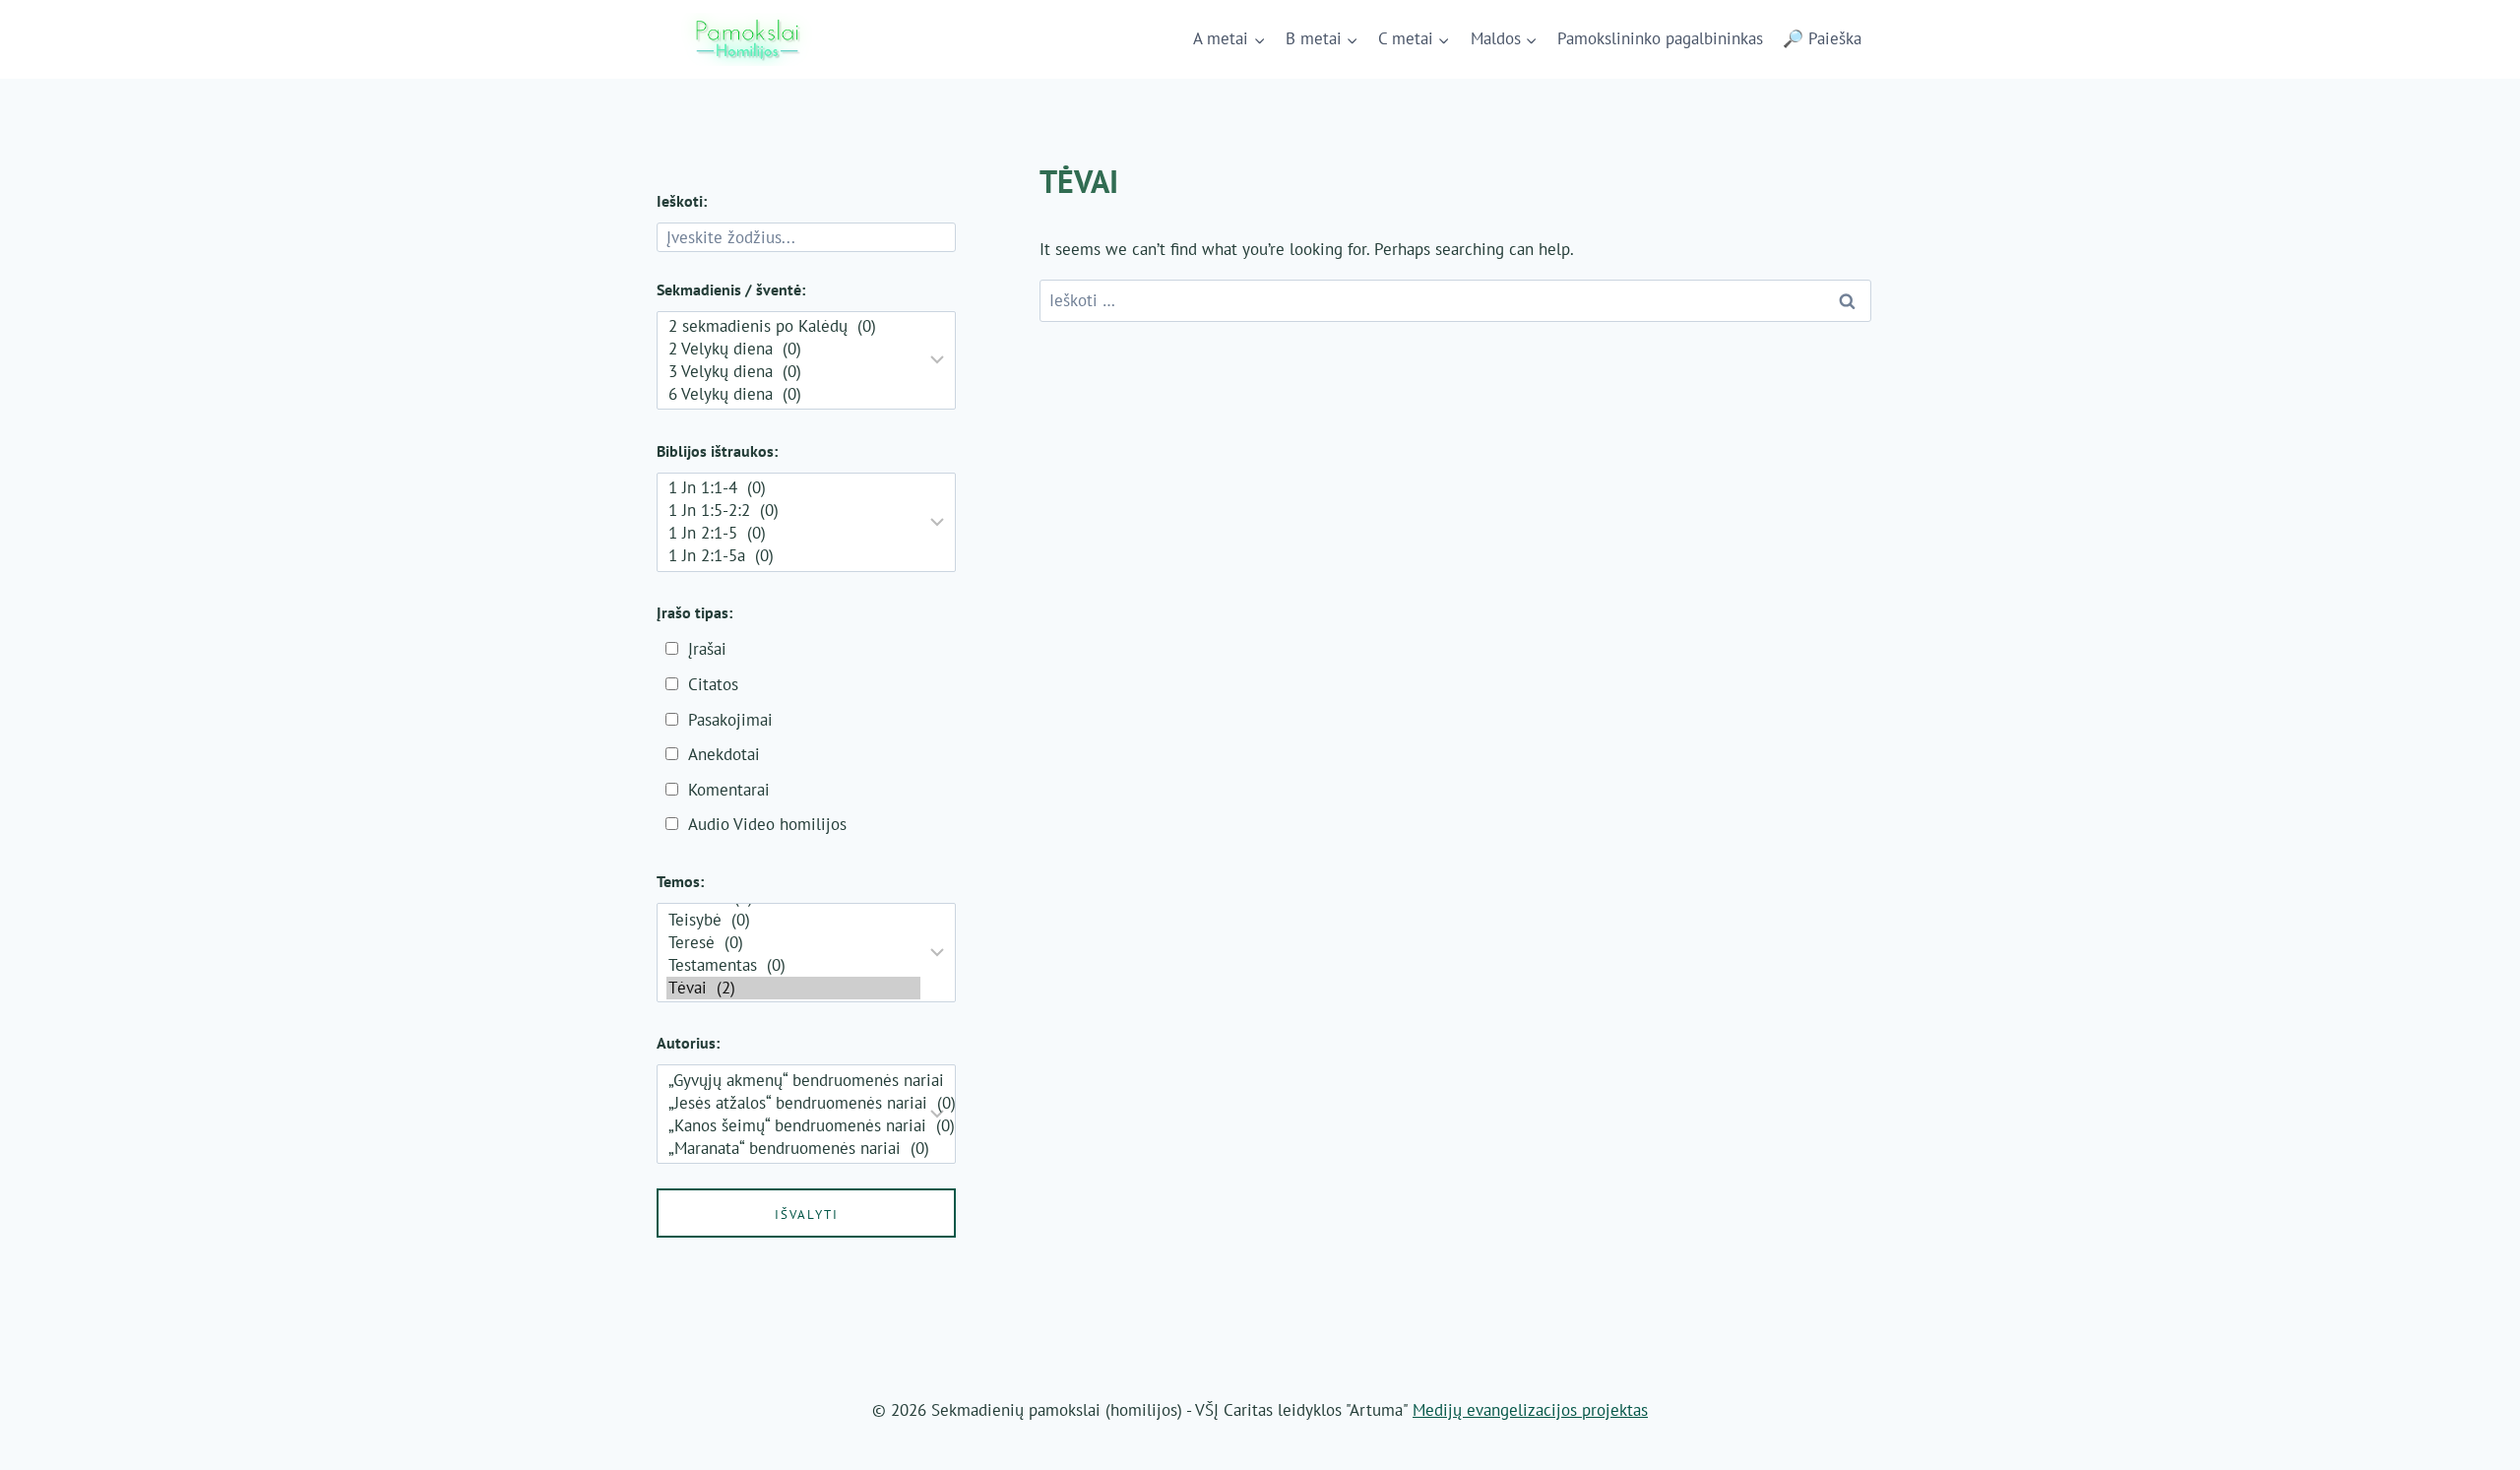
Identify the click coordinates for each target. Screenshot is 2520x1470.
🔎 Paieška (1822, 38)
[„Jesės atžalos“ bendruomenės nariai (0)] (794, 1103)
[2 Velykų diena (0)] (794, 349)
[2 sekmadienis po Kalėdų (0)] (794, 326)
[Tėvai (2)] (794, 988)
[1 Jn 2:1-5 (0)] (794, 533)
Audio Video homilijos (767, 824)
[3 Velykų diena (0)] (794, 372)
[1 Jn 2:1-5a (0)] (794, 556)
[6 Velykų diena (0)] (794, 394)
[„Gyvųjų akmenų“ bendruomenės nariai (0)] (794, 1081)
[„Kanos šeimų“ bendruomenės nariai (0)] (794, 1126)
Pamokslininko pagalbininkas (1660, 38)
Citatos (713, 684)
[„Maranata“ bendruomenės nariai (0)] (794, 1149)
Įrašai (707, 649)
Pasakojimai (730, 720)
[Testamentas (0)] (794, 965)
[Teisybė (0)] (794, 920)
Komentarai (729, 790)
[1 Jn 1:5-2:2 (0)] (794, 511)
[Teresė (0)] (794, 943)
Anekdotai (724, 754)
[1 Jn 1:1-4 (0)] (794, 488)
